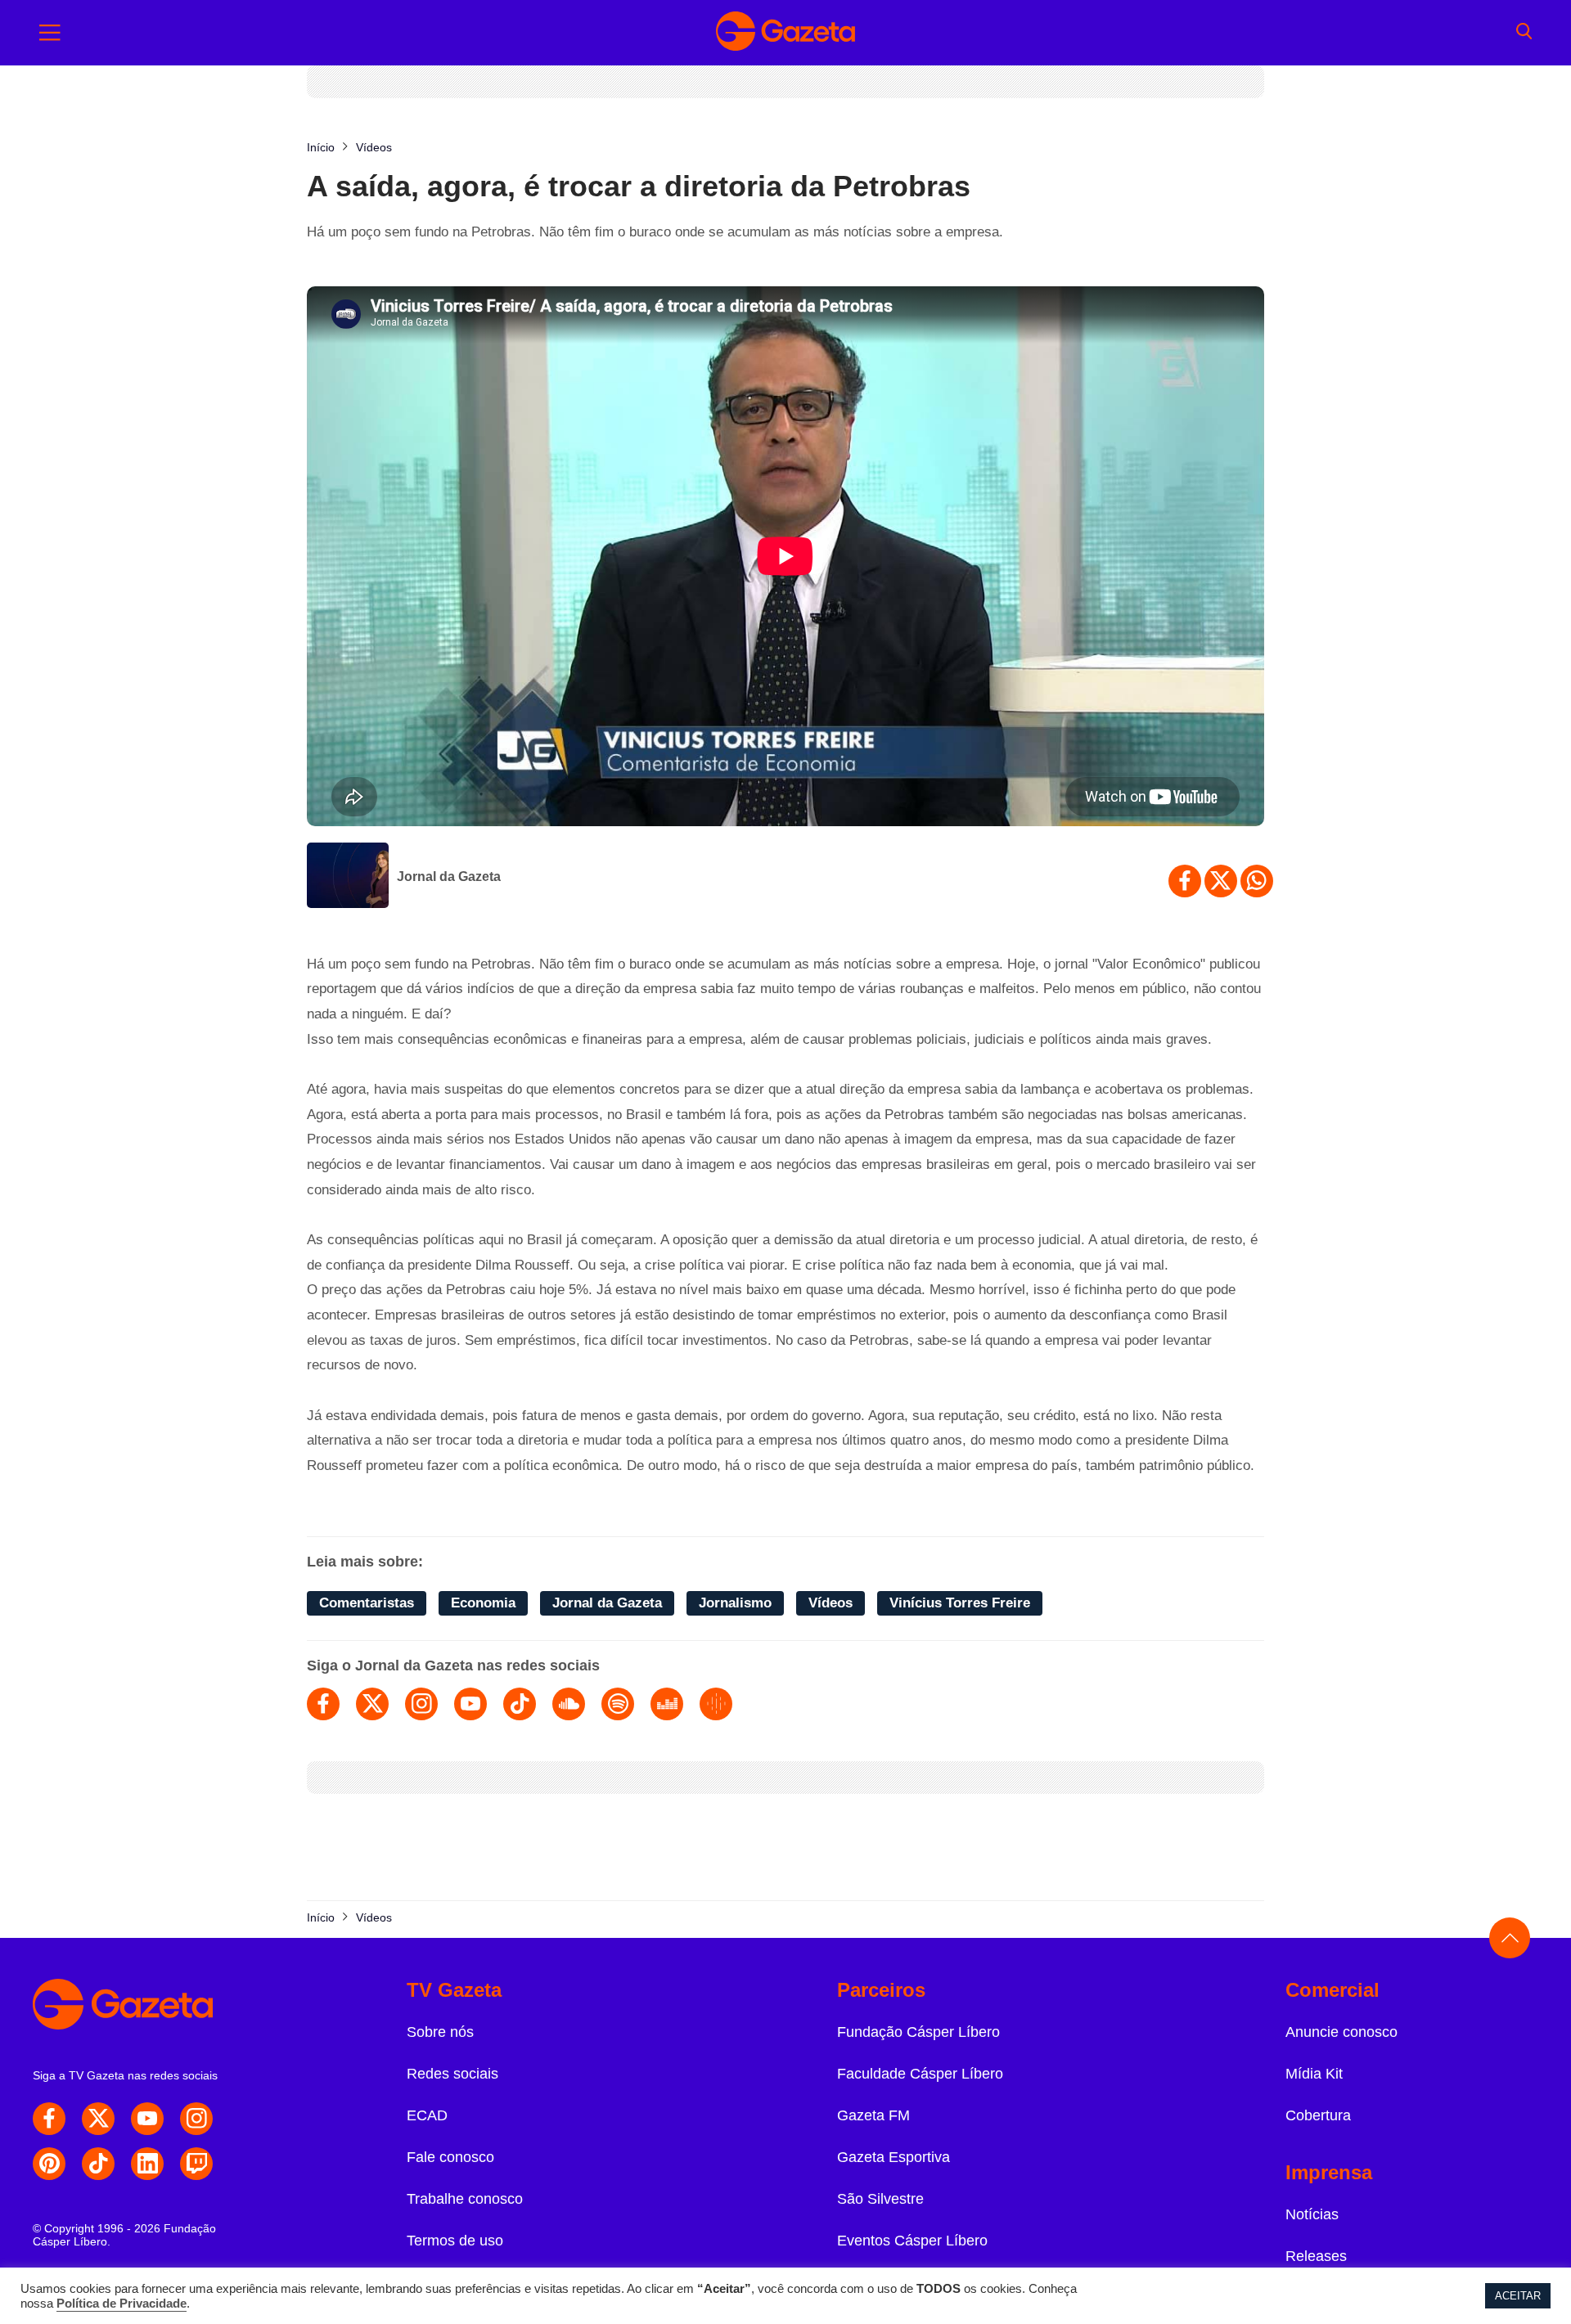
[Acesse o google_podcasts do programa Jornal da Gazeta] (716, 1704)
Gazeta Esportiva (894, 2157)
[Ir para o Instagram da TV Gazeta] (196, 2119)
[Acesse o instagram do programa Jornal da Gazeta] (421, 1704)
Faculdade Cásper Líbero (920, 2074)
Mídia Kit (1314, 2074)
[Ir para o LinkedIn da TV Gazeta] (147, 2164)
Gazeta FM (873, 2115)
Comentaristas (367, 1603)
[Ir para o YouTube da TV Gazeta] (147, 2119)
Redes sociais (452, 2074)
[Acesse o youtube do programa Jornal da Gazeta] (470, 1704)
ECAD (427, 2115)
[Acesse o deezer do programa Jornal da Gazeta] (667, 1704)
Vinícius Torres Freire (960, 1603)
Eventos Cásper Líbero (912, 2241)
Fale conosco (450, 2157)
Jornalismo (735, 1603)
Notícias (1312, 2214)
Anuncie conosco (1341, 2032)
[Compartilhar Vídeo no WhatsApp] (1257, 881)
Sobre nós (440, 2032)
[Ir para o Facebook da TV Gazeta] (49, 2119)
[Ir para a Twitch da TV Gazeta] (196, 2164)
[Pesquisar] (1524, 33)
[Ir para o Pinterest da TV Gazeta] (49, 2164)
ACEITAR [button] (1518, 2296)
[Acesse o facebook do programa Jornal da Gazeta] (323, 1704)
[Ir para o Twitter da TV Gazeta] (98, 2119)
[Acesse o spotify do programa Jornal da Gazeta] (618, 1704)
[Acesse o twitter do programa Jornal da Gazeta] (372, 1704)
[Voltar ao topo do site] (1510, 1938)
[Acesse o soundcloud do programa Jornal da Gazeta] (569, 1704)
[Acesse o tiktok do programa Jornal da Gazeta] (520, 1704)
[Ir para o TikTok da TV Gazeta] (98, 2164)
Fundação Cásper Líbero (918, 2032)
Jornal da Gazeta (449, 877)
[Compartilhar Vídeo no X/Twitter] (1221, 881)
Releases (1316, 2256)
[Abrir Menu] (50, 33)
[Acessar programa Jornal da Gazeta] (348, 877)
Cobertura (1318, 2115)
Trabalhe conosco (465, 2199)
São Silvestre (880, 2199)
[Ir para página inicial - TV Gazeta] (785, 33)
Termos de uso (455, 2241)
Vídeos (831, 1603)
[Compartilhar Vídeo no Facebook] (1185, 881)
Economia (483, 1603)
